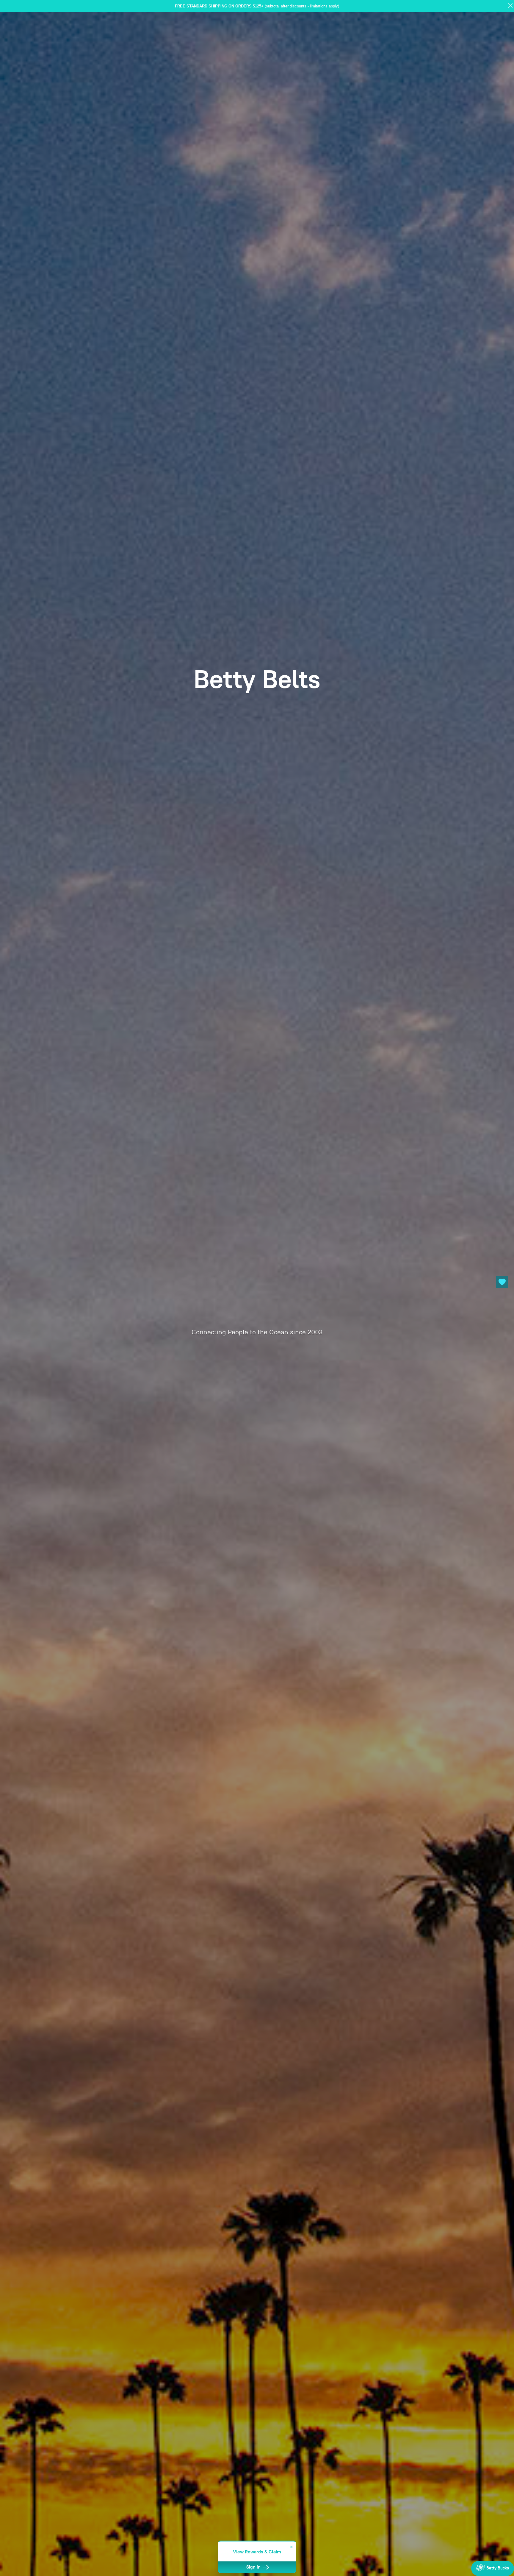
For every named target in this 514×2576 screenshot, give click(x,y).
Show (493, 2568)
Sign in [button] (254, 2567)
